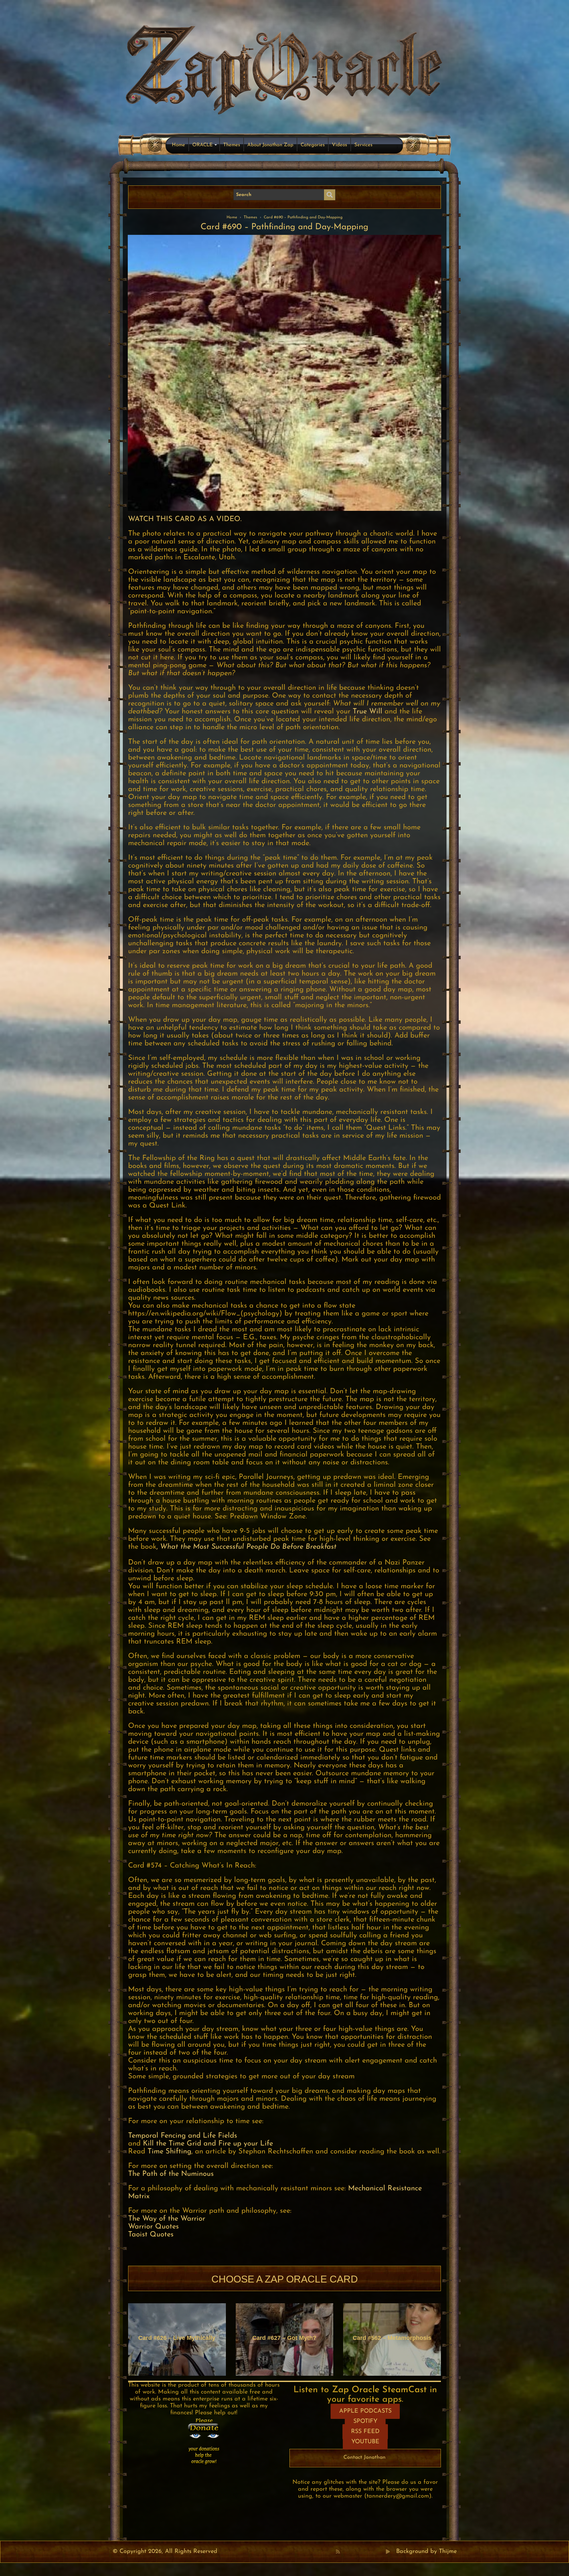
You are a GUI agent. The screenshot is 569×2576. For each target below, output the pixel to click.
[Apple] (366, 2552)
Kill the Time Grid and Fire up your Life (208, 2144)
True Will (367, 712)
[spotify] (381, 2552)
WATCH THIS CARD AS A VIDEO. (185, 519)
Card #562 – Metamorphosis (392, 2338)
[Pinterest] (352, 2552)
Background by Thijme (426, 2552)
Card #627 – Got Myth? (284, 2338)
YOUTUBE (365, 2442)
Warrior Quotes (153, 2227)
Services (363, 145)
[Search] (330, 195)
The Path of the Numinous (171, 2174)
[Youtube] (359, 2552)
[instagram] (374, 2552)
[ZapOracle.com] (285, 68)
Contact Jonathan (365, 2457)
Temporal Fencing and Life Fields (183, 2136)
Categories (313, 145)
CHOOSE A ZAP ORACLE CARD (285, 2279)
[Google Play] (388, 2552)
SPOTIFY (365, 2422)
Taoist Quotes (151, 2235)
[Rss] (338, 2552)
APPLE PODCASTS (365, 2411)
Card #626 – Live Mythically (177, 2338)
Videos (339, 145)
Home (178, 145)
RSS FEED (365, 2432)
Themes (232, 145)
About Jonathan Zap (270, 145)
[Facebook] (345, 2552)
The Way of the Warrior (167, 2219)
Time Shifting (169, 2152)
